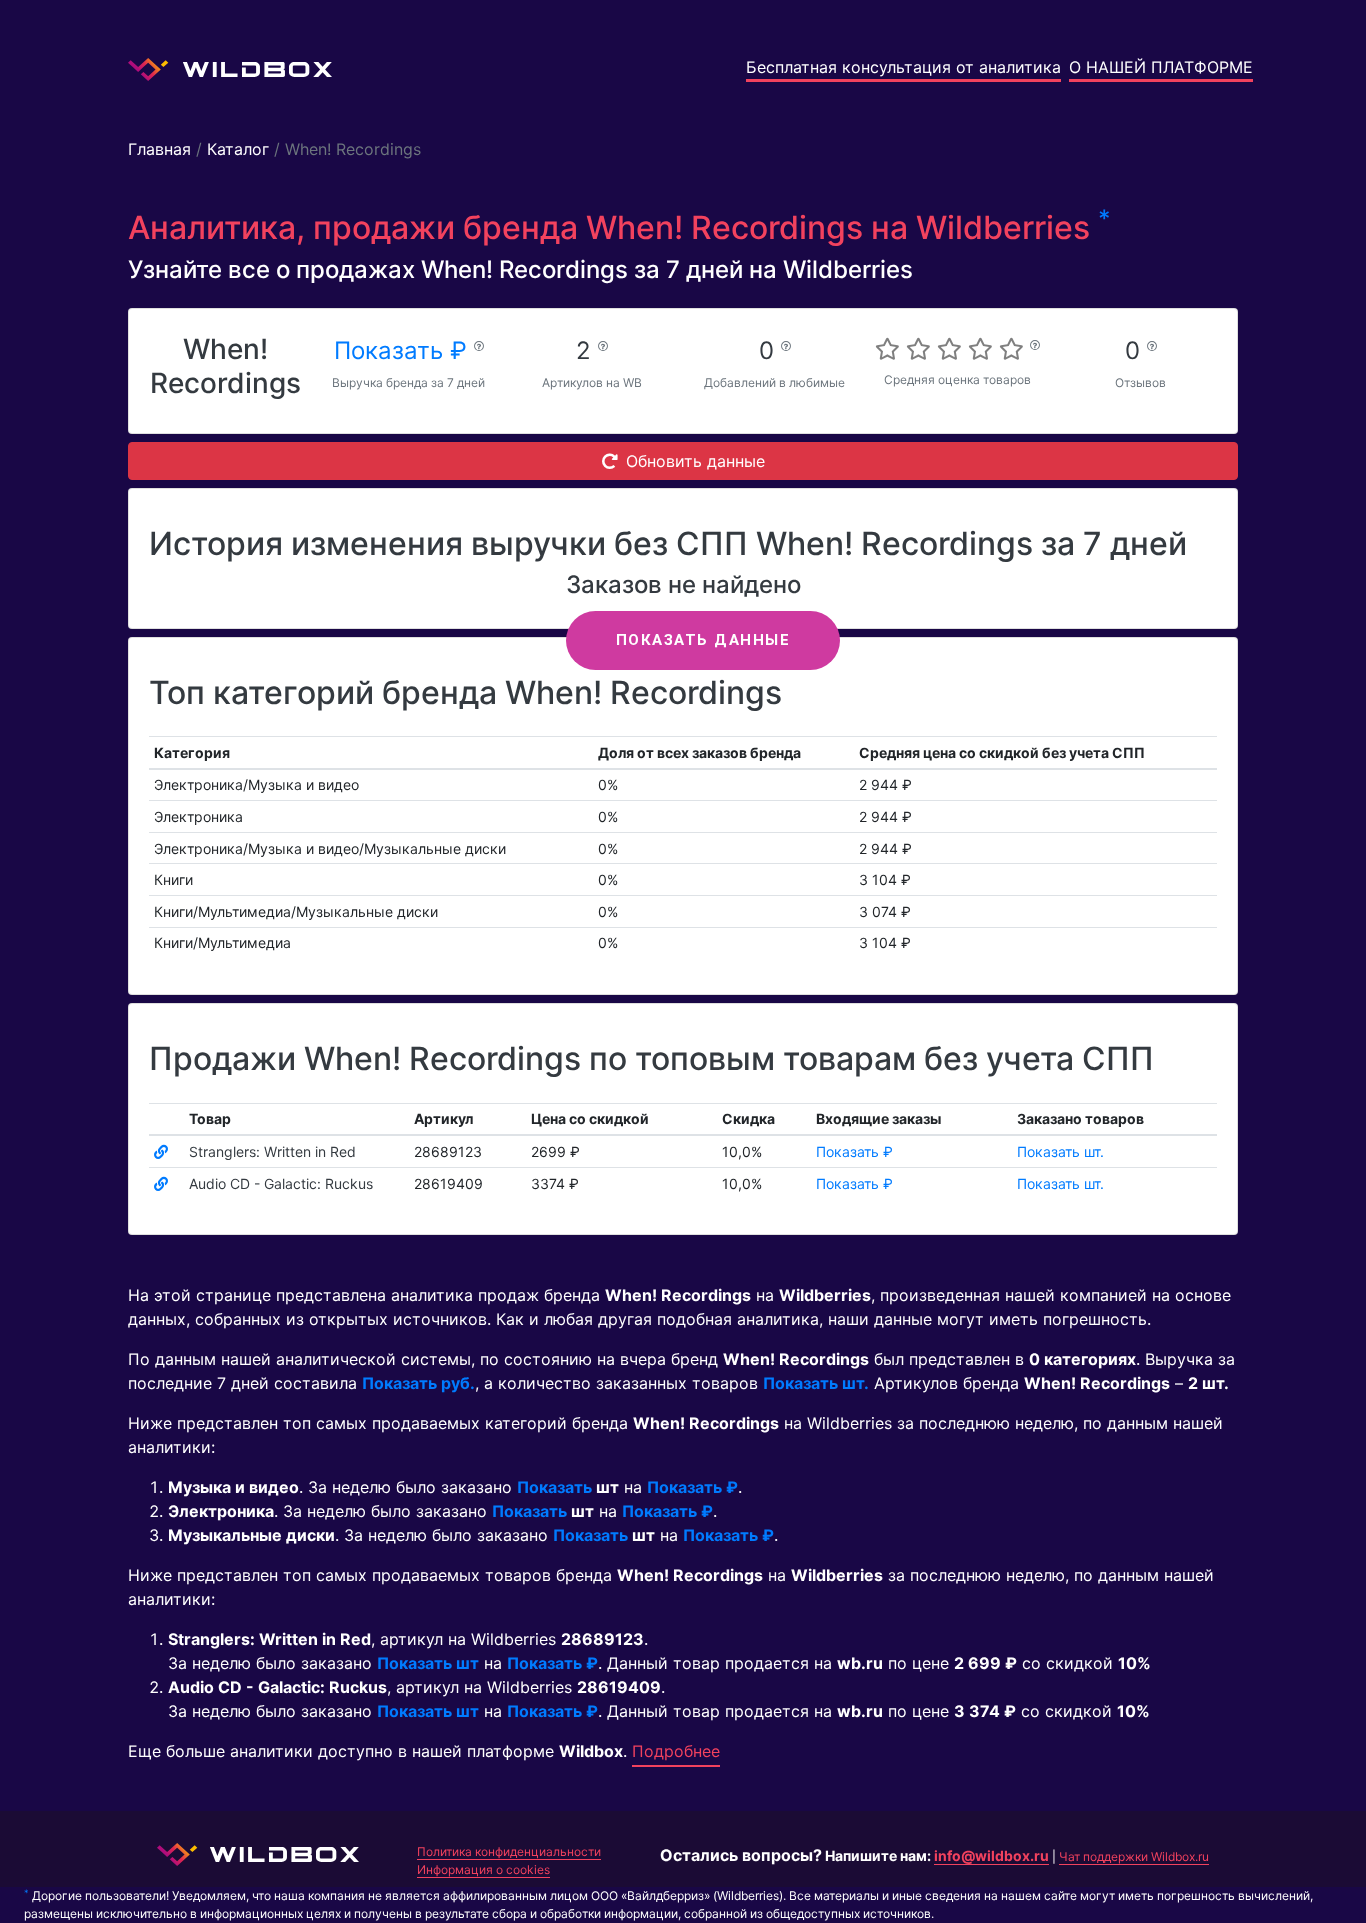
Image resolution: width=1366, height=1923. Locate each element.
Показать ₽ (404, 350)
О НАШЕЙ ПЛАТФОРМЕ (1161, 67)
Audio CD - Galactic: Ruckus (281, 1183)
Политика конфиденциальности (509, 1851)
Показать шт (428, 1663)
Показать (554, 1487)
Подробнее (676, 1751)
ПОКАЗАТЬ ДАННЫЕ (703, 640)
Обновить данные (695, 461)
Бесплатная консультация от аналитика (903, 67)
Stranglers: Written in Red (272, 1151)
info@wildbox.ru (991, 1855)
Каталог (238, 149)
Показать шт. (1060, 1151)
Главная (159, 149)
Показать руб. (418, 1383)
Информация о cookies (483, 1869)
